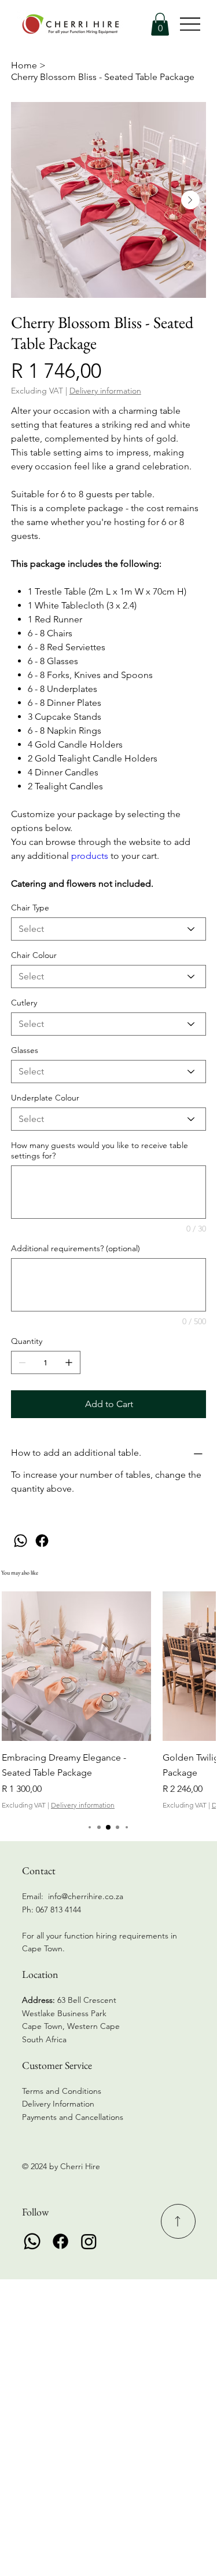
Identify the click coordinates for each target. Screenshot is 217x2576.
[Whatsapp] (32, 2241)
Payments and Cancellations (74, 2117)
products (91, 856)
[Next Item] (190, 200)
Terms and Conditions (62, 2091)
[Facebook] (42, 1541)
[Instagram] (89, 2241)
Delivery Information (58, 2104)
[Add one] (69, 1362)
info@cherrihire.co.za (86, 1896)
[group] (108, 1701)
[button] (160, 24)
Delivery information (83, 1805)
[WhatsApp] (21, 1541)
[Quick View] (76, 1666)
